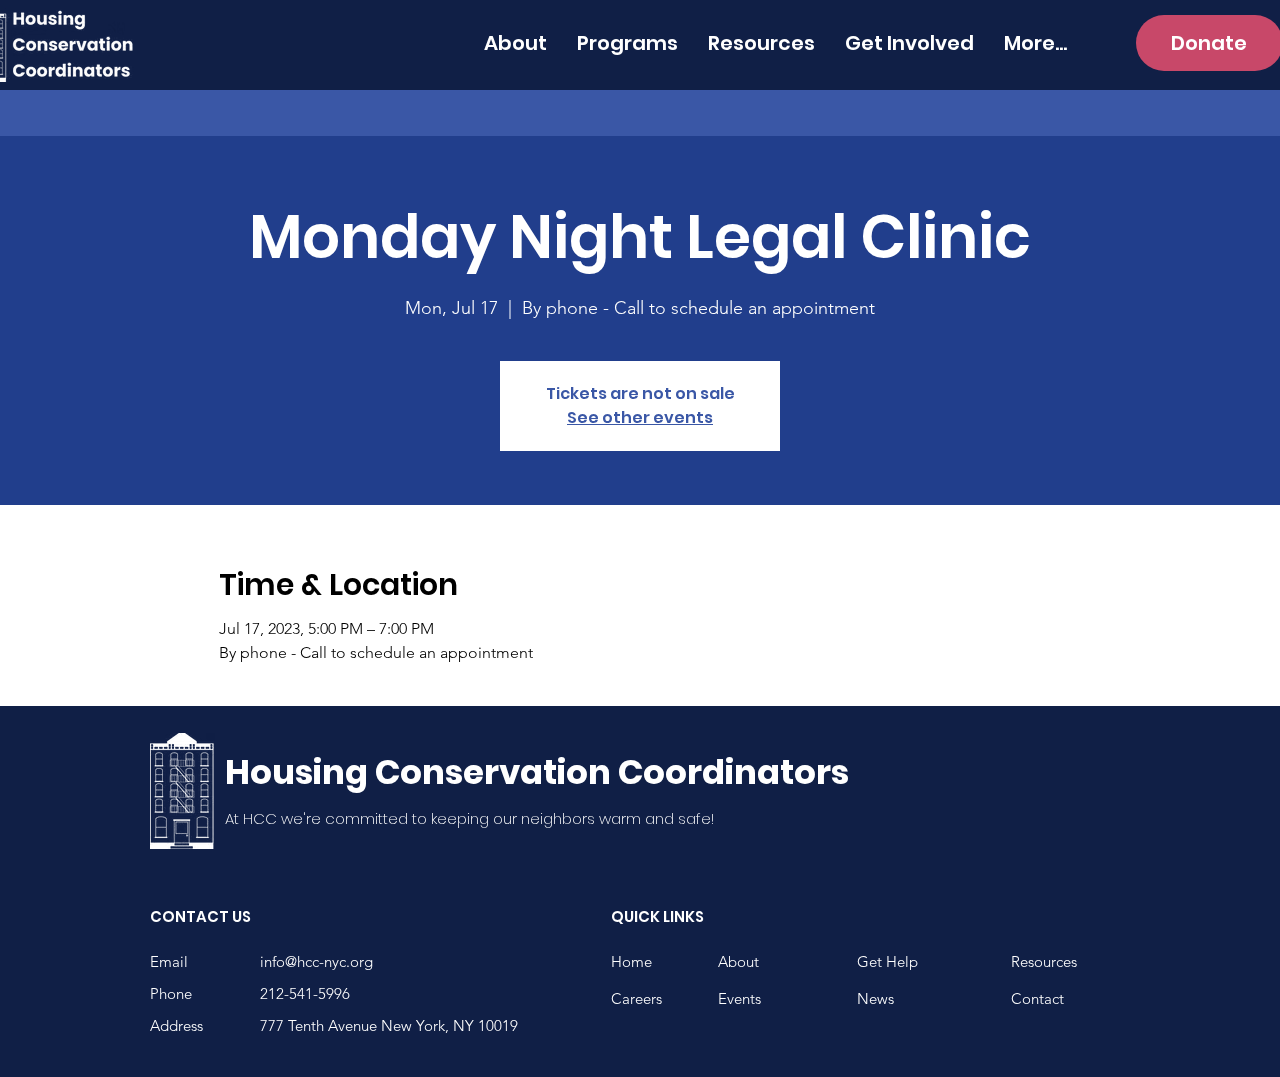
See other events (640, 417)
